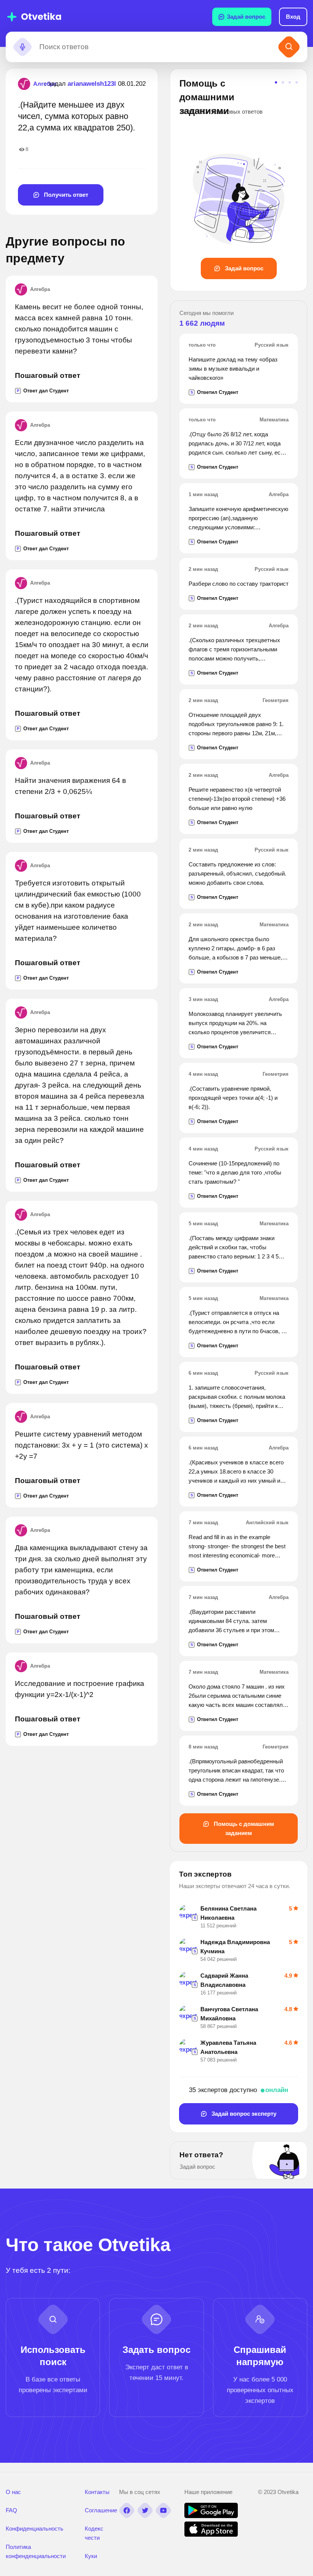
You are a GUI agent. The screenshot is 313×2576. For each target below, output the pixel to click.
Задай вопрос (246, 17)
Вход (293, 17)
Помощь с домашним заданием (243, 1828)
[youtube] (163, 2510)
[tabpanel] (239, 178)
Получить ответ (65, 195)
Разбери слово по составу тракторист (239, 584)
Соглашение (101, 2510)
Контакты (97, 2492)
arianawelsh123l (92, 84)
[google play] (211, 2516)
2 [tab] (283, 82)
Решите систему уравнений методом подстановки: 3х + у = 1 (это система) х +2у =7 (81, 1445)
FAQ (11, 2510)
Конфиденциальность (35, 2529)
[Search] (289, 47)
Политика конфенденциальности (36, 2551)
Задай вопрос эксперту (243, 2114)
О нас (13, 2492)
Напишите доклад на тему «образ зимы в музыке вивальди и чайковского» (233, 369)
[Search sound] (23, 47)
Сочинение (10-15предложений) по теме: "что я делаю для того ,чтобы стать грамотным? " (235, 1172)
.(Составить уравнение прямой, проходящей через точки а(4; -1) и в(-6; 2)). (233, 1098)
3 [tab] (290, 82)
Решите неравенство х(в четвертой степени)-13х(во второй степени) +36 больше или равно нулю (237, 799)
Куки (91, 2556)
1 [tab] (276, 82)
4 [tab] (297, 82)
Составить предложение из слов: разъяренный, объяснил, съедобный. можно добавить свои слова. (237, 873)
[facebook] (127, 2510)
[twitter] (145, 2510)
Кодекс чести (94, 2533)
